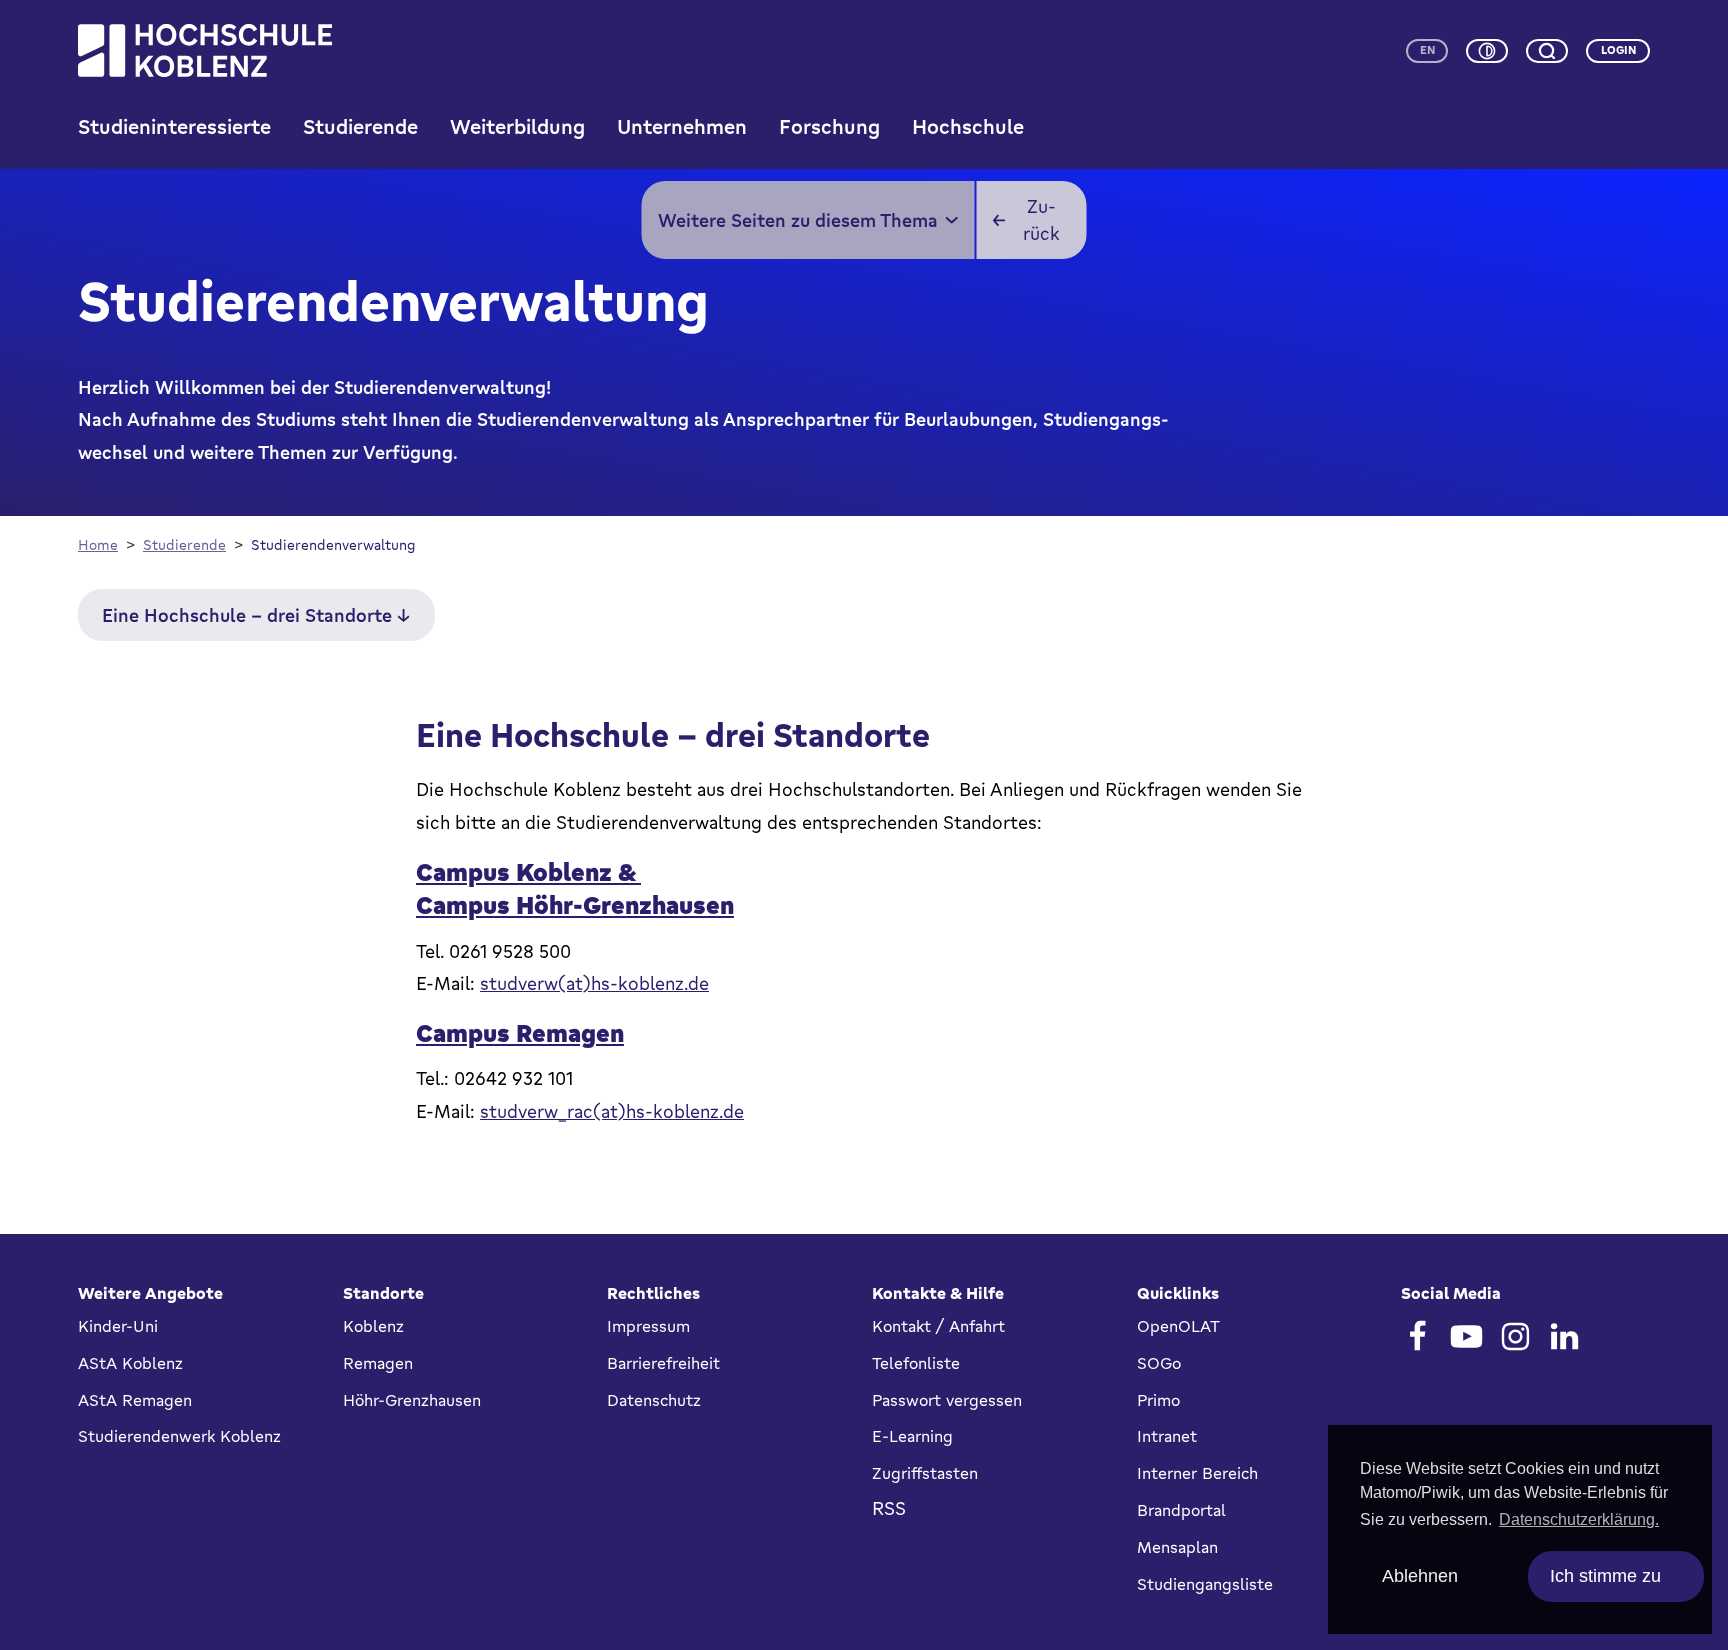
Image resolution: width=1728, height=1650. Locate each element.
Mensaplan (1177, 1547)
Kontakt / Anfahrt (938, 1326)
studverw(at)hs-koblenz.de (594, 983)
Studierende (360, 126)
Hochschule (968, 126)
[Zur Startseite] (205, 50)
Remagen (378, 1363)
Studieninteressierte (174, 126)
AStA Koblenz (130, 1363)
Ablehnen (1420, 1576)
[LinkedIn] (1564, 1336)
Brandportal (1181, 1510)
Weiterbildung (517, 126)
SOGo (1159, 1363)
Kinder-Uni (118, 1326)
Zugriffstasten (925, 1473)
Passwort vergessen (947, 1400)
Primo (1158, 1400)
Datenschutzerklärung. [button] (1579, 1519)
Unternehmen (682, 126)
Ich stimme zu (1605, 1576)
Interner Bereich (1197, 1473)
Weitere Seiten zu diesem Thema (798, 220)
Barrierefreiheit (663, 1363)
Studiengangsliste (1205, 1584)
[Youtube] (1466, 1336)
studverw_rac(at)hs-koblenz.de (612, 1111)
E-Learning (912, 1436)
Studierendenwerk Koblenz (179, 1436)
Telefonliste (916, 1363)
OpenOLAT (1178, 1326)
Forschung (829, 126)
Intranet (1167, 1436)
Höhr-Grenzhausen (412, 1400)
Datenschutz (654, 1400)
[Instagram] (1515, 1336)
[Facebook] (1417, 1336)
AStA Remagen (135, 1400)
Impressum (648, 1326)
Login (1618, 50)
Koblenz (373, 1326)
